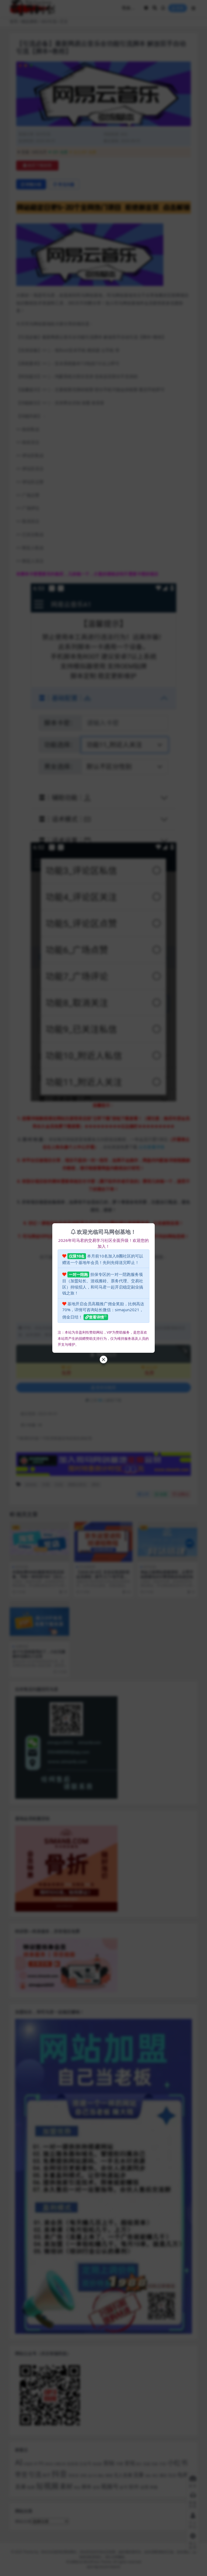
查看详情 (96, 1317)
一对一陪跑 (78, 1274)
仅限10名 (77, 1256)
